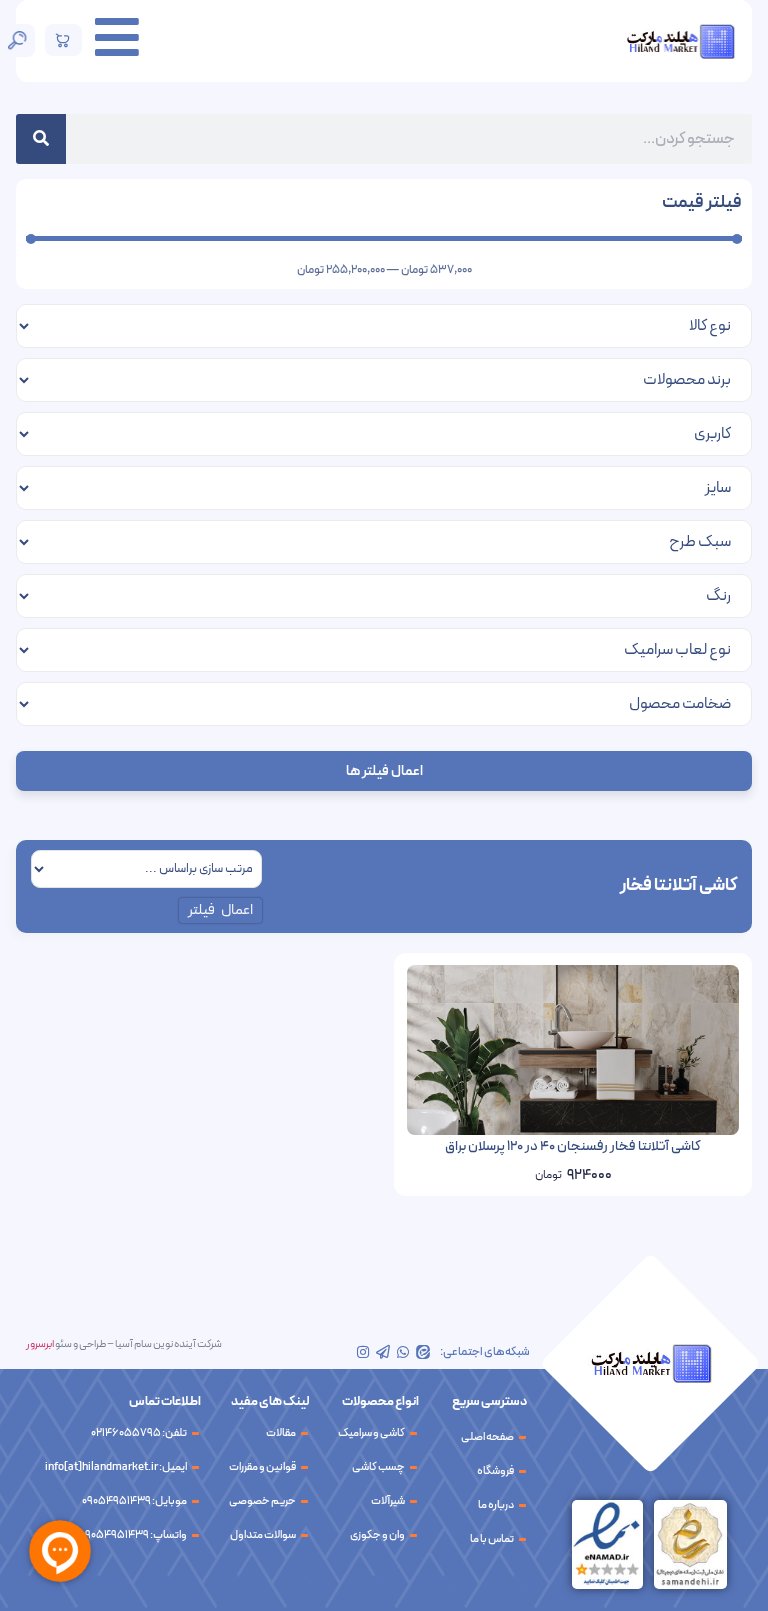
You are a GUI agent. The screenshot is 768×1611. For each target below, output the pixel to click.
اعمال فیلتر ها (384, 771)
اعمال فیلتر (221, 910)
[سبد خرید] (63, 40)
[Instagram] (363, 1352)
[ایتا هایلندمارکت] (423, 1352)
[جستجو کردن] (41, 139)
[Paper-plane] (383, 1352)
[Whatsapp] (403, 1352)
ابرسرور (40, 1344)
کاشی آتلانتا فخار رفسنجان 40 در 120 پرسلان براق (573, 1146)
